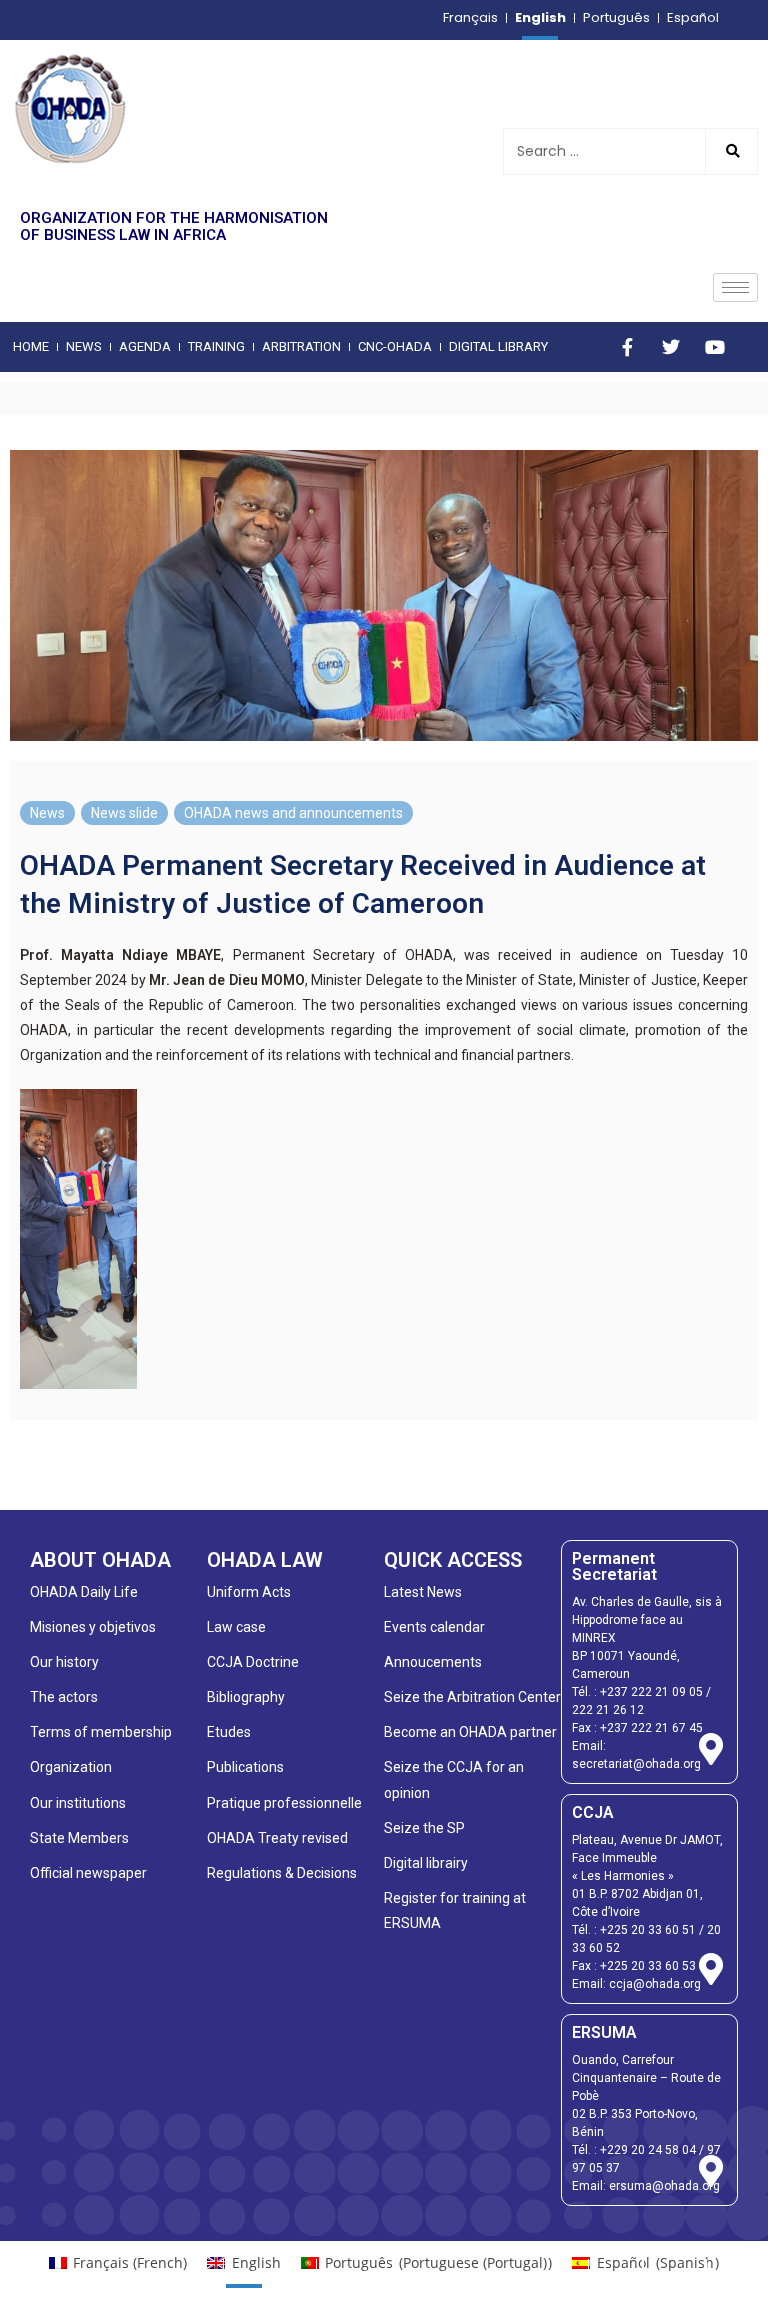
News (47, 813)
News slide (124, 813)
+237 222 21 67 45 (651, 1728)
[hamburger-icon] (735, 287)
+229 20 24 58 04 (648, 2150)
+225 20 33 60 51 (648, 1930)
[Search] (731, 151)
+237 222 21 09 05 (651, 1692)
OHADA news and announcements (293, 813)
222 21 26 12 (608, 1710)
